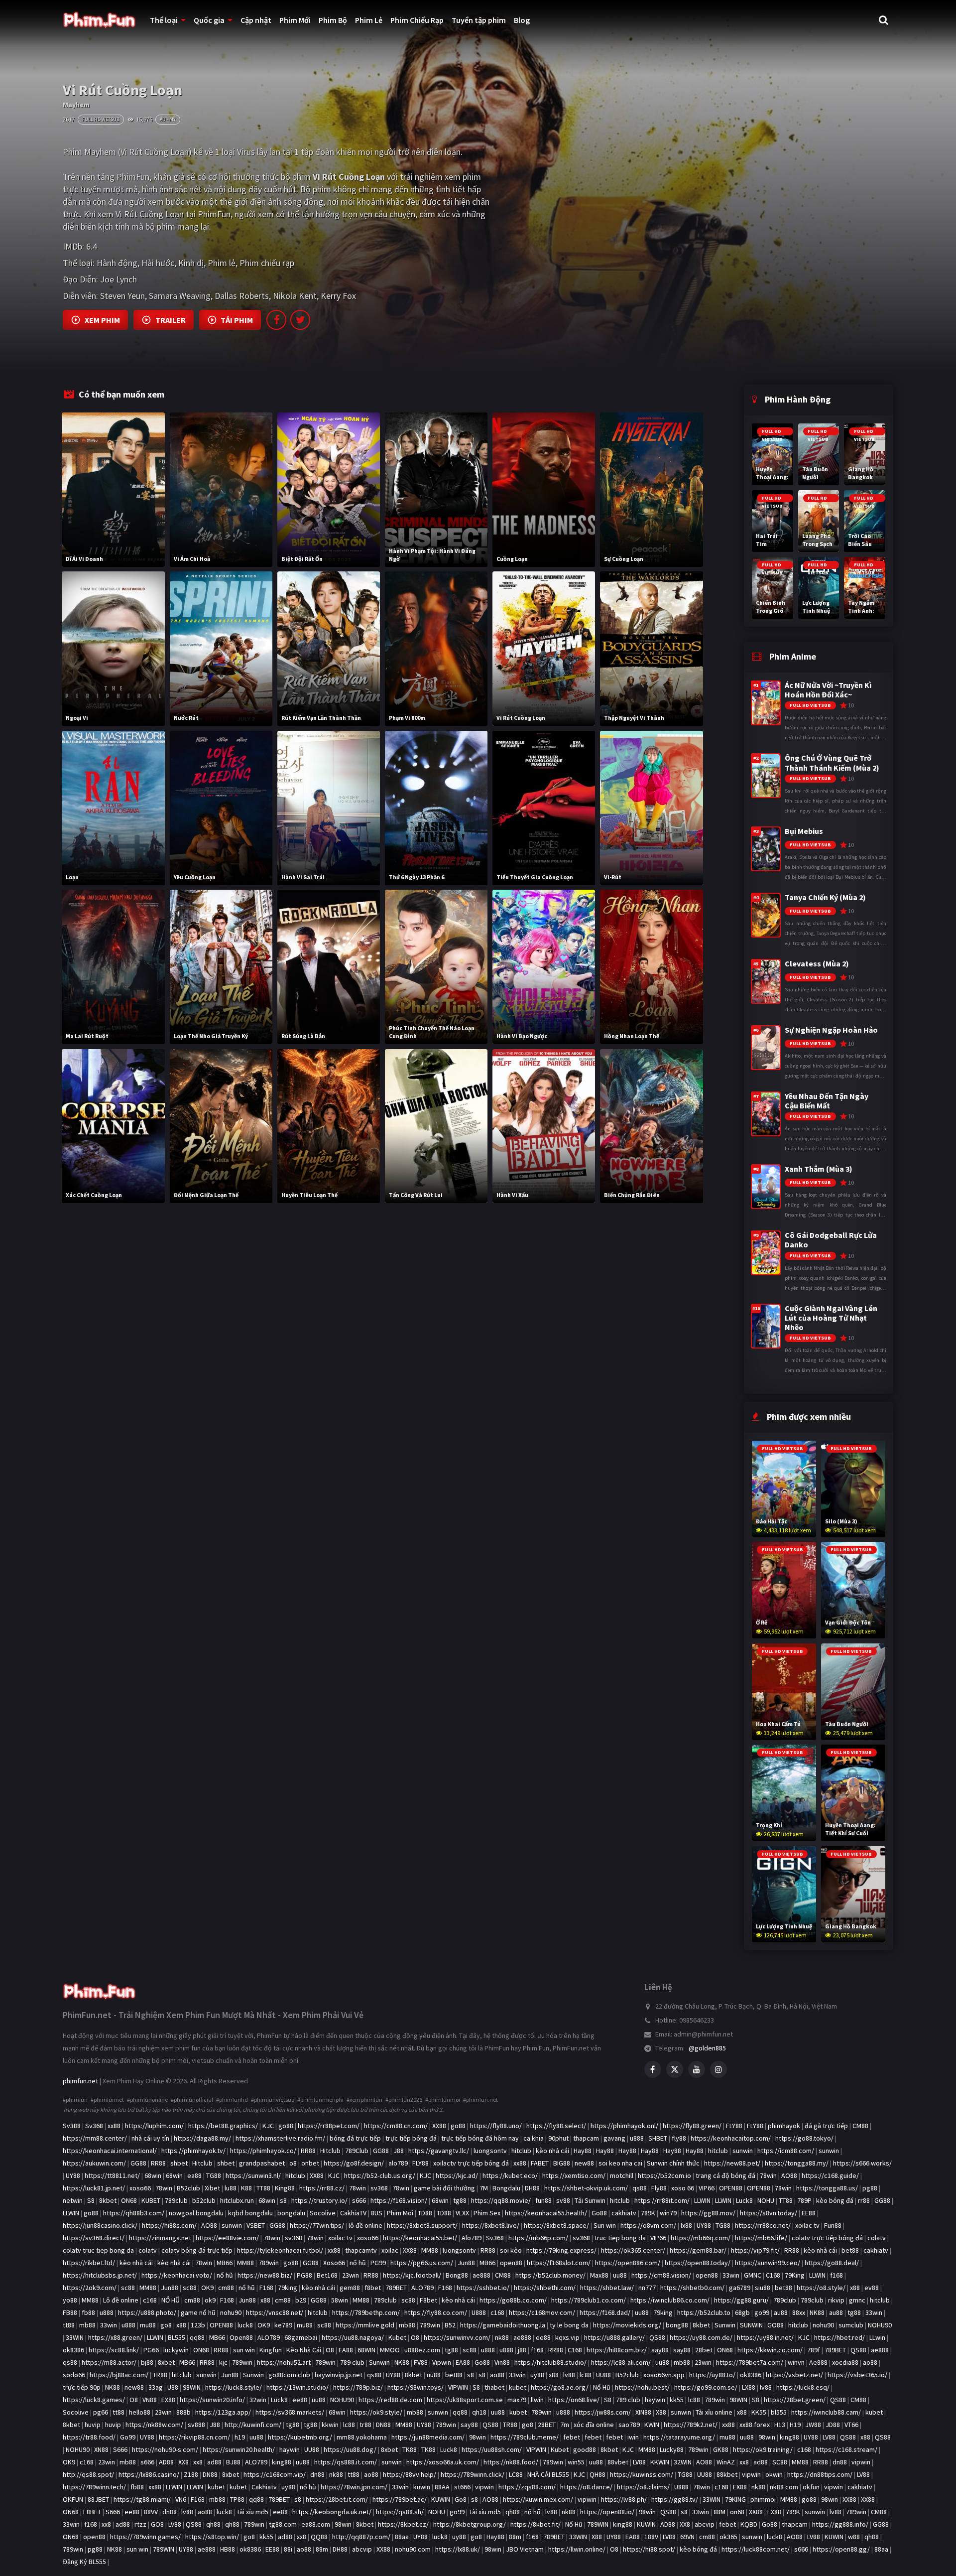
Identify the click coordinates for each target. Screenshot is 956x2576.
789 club (352, 2362)
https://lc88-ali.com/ (621, 2362)
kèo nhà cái (552, 2151)
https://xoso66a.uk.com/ (443, 2462)
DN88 (383, 2425)
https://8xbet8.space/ (556, 2225)
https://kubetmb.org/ (300, 2437)
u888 (637, 2138)
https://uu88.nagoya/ (353, 2337)
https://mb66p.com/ (538, 2238)
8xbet (166, 2362)
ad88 (214, 2462)
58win (340, 2300)
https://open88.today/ (698, 2263)
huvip (93, 2425)
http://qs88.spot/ (88, 2474)
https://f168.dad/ (605, 2312)
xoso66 (140, 2188)
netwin (73, 2200)
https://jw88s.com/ (603, 2412)
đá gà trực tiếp (826, 2126)
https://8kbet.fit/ (536, 2524)
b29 (301, 2300)
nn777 (647, 2288)
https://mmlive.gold (365, 2325)
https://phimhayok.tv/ (193, 2151)
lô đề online (365, 2225)
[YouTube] (697, 2069)
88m (515, 2537)
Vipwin (442, 2362)
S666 (120, 2449)
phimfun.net (80, 2081)
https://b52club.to (704, 2312)
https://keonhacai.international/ (110, 2151)
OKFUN (73, 2499)
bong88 (677, 2325)
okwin (774, 2474)
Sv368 (94, 2126)
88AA (442, 2487)
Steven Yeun (122, 296)
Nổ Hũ (602, 2387)
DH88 (532, 2188)
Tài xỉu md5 (252, 2512)
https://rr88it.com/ (662, 2200)
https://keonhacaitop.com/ (731, 2138)
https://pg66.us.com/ (422, 2263)
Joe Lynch (119, 279)
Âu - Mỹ (168, 119)
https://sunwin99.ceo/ (768, 2263)
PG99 (378, 2263)
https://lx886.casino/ (149, 2474)
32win (258, 2400)
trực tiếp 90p (82, 2387)
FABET (540, 2163)
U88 (173, 2387)
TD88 (425, 2213)
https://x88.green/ (115, 2337)
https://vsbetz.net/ (794, 2375)
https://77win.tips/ (317, 2225)
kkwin (330, 2425)
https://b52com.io (664, 2175)
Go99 (128, 2437)
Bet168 (327, 2275)
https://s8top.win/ (212, 2537)
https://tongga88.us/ (827, 2188)
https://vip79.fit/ (755, 2250)
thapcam (586, 2138)
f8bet (373, 2288)
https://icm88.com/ (786, 2151)
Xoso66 (334, 2263)
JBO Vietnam (525, 2549)
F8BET (92, 2512)
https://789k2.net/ (691, 2425)
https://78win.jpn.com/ (354, 2487)
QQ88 (319, 2537)
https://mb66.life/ (761, 2238)
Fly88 (659, 2188)
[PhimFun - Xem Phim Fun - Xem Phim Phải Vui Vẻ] (99, 1987)
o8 (293, 2163)
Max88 (599, 2275)
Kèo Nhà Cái (304, 2350)
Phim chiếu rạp (267, 263)
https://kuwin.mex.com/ (538, 2499)
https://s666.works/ (862, 2163)
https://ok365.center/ (633, 2250)
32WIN (683, 2462)
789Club (357, 2151)
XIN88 (643, 2412)
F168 (266, 2288)
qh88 (513, 2512)
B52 (450, 2325)
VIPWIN (458, 2387)
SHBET (658, 2138)
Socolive (323, 2213)
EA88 (346, 2350)
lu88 (231, 2188)
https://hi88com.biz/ (617, 2350)
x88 (855, 2288)
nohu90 (231, 2312)
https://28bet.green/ (795, 2400)
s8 (283, 2200)
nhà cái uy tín (150, 2138)
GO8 (157, 2524)
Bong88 (457, 2275)
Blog (522, 20)
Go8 (461, 2499)
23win (351, 2275)
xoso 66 (683, 2188)
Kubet (397, 2337)
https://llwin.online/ (577, 2549)
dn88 (840, 2462)
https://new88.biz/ (265, 2275)
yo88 (70, 2300)
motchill (622, 2175)
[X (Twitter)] (675, 2069)
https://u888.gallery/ (614, 2337)
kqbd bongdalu (250, 2213)
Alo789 (472, 2238)
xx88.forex (755, 2425)
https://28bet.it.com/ (337, 2499)
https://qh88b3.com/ (134, 2213)
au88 (781, 2312)
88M (719, 2512)
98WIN (192, 2387)
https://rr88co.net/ (763, 2225)
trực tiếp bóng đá (411, 2138)
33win (731, 2275)
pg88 (870, 2188)
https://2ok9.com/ (90, 2288)
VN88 (150, 2400)
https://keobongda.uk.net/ (332, 2512)
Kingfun (271, 2350)
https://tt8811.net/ (112, 2175)
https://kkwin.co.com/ (770, 2350)
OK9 (207, 2288)
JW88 (813, 2425)
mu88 (148, 2325)
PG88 (304, 2275)
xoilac (390, 2250)
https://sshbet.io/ (483, 2288)
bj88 (147, 2362)
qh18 (479, 2412)
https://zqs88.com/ (527, 2487)
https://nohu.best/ (642, 2387)
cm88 (226, 2288)
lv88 (569, 2375)
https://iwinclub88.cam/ (826, 2412)
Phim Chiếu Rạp (417, 20)
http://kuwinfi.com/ (253, 2425)
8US (377, 2213)
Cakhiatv (264, 2487)
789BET (396, 2288)
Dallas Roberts (242, 296)
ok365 (728, 2537)
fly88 (679, 2138)
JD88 (833, 2425)
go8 (166, 2325)
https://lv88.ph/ (624, 2499)
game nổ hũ (198, 2312)
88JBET (98, 2499)
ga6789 (740, 2288)
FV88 (421, 2362)
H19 (795, 2425)
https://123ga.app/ (223, 2412)
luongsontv (490, 2151)
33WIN (75, 2337)
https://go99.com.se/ (706, 2387)
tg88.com (283, 2524)
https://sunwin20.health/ (239, 2449)
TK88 (410, 2449)
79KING (735, 2499)
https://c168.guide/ (830, 2175)
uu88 (620, 2275)
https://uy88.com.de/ (701, 2337)
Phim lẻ (222, 263)
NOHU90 (880, 2325)
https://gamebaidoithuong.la (503, 2325)
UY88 (73, 2175)
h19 (240, 2437)
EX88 (168, 2400)
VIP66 (707, 2188)
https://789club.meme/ (525, 2437)
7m (565, 2425)
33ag (156, 2387)
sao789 (629, 2425)
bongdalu (291, 2213)
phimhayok (784, 2126)
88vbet (618, 2462)
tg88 (460, 2200)
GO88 (776, 2325)
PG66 (151, 2350)
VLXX (462, 2213)
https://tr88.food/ (89, 2437)
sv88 (563, 2200)
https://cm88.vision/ (661, 2275)
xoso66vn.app (664, 2375)
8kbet (108, 2200)
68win (153, 2175)
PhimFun (133, 177)
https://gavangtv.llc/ (439, 2151)
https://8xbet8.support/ (422, 2225)
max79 (517, 2400)
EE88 (809, 2213)
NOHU (766, 2200)
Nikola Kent (295, 296)
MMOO (390, 2350)
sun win (244, 2350)
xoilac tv (807, 2225)
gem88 (350, 2288)
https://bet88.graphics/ (223, 2126)
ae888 (481, 2275)
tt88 (69, 2325)
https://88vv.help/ (410, 2474)
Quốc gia (209, 20)
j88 (522, 2350)
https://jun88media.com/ (428, 2437)
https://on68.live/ (574, 2400)
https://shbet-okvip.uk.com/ (586, 2188)
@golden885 (707, 2048)
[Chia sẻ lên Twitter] (300, 320)
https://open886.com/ (628, 2263)
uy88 (537, 2375)
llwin (537, 2400)
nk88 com (784, 2487)
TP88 (237, 2499)
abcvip (705, 2524)
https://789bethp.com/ (366, 2312)
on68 (737, 2512)
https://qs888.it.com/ (346, 2462)
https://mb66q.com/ (701, 2238)
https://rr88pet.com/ (329, 2126)
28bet (704, 2350)
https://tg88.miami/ (142, 2499)
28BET (547, 2425)
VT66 (851, 2425)
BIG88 (562, 2163)
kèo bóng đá (835, 2200)
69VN (687, 2537)
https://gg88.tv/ (675, 2499)
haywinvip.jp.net (339, 2375)
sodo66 (74, 2375)
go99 (762, 2312)
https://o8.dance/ (586, 2487)
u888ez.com (422, 2350)
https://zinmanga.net (160, 2238)
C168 (773, 2275)
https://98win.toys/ (416, 2387)
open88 (511, 2263)
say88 (660, 2350)
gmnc (857, 2300)
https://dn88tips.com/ (820, 2474)
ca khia (534, 2138)
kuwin (422, 2487)
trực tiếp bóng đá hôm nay (480, 2138)
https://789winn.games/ (145, 2537)
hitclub (521, 2151)
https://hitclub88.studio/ (550, 2362)
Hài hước (158, 263)
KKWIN (660, 2462)
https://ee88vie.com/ (227, 2238)
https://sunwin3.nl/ (253, 2175)
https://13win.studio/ (298, 2387)
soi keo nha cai (620, 2163)
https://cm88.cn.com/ (396, 2126)
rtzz (140, 2524)
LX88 (749, 2387)
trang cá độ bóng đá (725, 2175)
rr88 (864, 2200)
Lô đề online (121, 2300)
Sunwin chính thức (673, 2163)
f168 (836, 2275)
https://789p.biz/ (358, 2387)
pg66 (101, 2412)
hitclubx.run (237, 2200)
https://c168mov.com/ (542, 2312)
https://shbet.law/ (607, 2288)
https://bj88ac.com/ (119, 2375)
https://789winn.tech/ (94, 2487)
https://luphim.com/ (154, 2126)
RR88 (308, 2151)
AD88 (166, 2462)
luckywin (176, 2350)
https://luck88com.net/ (756, 2549)
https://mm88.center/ (95, 2138)
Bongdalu (506, 2188)
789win (269, 2263)
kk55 (677, 2400)
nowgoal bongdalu (196, 2213)
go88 (286, 2126)
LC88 (516, 2474)
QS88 (657, 2337)
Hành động (117, 263)
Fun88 (833, 2225)
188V (651, 2537)
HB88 (228, 2549)
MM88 (430, 2250)
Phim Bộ (333, 20)
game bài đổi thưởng (444, 2188)
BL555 (177, 2337)
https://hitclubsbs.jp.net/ (100, 2275)
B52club (188, 2188)
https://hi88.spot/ (649, 2549)
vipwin (861, 2462)
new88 (584, 2163)
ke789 (283, 2325)
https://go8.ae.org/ (560, 2387)
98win (478, 2437)
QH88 (597, 2474)
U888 (479, 2312)
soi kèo (511, 2250)
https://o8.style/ (821, 2288)
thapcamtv (361, 2250)
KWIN (652, 2425)
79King (795, 2275)
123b (198, 2325)
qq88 (197, 2337)
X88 (661, 2412)
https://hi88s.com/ (169, 2225)
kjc (223, 2362)
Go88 (599, 2213)
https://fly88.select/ (556, 2126)
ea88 (194, 2175)
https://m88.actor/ (109, 2362)
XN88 (101, 2449)
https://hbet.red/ (839, 2337)
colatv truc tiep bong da (98, 2250)
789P (804, 2200)
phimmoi (763, 2499)
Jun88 (466, 2263)
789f (814, 2350)
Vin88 (502, 2362)
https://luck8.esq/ (803, 2387)
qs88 (640, 2188)
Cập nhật (256, 20)
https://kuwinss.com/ (642, 2474)
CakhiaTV (353, 2213)
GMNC (753, 2275)
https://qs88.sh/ (400, 2512)
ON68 (129, 2200)
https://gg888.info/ (840, 2524)
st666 (462, 2487)
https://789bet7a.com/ (750, 2362)
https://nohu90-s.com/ (165, 2449)
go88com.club (289, 2375)
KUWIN (441, 2499)
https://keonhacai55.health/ (546, 2213)
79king (288, 2288)
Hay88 (583, 2151)
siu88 (763, 2288)
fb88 (88, 2312)
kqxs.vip (567, 2337)
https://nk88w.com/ (154, 2425)
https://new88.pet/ (732, 2163)
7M (484, 2188)
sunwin (743, 2151)
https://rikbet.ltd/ (89, 2263)
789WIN (598, 2524)
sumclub (851, 2325)
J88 (399, 2151)
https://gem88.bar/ (698, 2250)
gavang (614, 2138)
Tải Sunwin (590, 2200)
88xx (799, 2312)
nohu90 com (413, 2549)
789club (176, 2200)
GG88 (381, 2151)
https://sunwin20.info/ (212, 2400)
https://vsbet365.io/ (857, 2375)
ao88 (870, 2362)
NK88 (817, 2312)
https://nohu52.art (284, 2362)
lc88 (586, 2375)
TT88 (263, 2188)
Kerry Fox (338, 296)
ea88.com (316, 2524)
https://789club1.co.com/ (589, 2300)
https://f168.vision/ (399, 2200)
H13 (780, 2425)
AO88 (789, 2175)
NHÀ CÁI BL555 (548, 2474)
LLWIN (702, 2200)
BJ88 (233, 2462)
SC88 (780, 2462)
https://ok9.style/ (376, 2412)
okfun (811, 2487)
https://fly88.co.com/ (436, 2312)
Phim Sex (487, 2213)
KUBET (151, 2200)
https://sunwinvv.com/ (457, 2337)
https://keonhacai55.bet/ (420, 2238)
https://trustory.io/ (319, 2200)
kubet (518, 2387)
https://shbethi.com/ (545, 2288)
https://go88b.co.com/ (513, 2300)
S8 (91, 2200)
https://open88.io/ (607, 2512)
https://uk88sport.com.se (465, 2400)
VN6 (181, 2499)
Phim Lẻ (369, 20)
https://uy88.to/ (712, 2375)
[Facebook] (653, 2069)
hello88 (140, 2412)
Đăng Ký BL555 (84, 2562)
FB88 (70, 2312)
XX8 (183, 2462)
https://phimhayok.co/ (263, 2151)
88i (288, 2549)
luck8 (245, 2325)
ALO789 (422, 2288)
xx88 (114, 2126)
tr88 (365, 2425)
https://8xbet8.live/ (491, 2225)
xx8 (198, 2462)
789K (648, 2213)
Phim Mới (295, 20)
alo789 (398, 2163)
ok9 (210, 2300)
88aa (402, 2537)
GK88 (721, 2449)
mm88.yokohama (362, 2437)
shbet (179, 2163)
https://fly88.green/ (692, 2126)
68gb (742, 2312)
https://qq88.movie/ (501, 2200)
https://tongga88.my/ (797, 2163)
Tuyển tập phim (479, 20)
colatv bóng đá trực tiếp (197, 2250)
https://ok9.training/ (763, 2449)
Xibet (212, 2188)
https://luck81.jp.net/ (94, 2188)
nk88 (502, 2337)
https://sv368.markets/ (290, 2412)
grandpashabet (262, 2163)
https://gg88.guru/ (741, 2300)
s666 (359, 2200)
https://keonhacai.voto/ (177, 2275)
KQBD (749, 2524)
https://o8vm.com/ (648, 2225)
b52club (204, 2200)
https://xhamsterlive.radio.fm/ (280, 2138)
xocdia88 (845, 2362)
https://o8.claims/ (643, 2487)
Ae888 (818, 2362)
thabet (494, 2387)
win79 (668, 2213)
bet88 (850, 2250)
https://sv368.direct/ (94, 2238)
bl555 (779, 2412)
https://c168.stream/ (846, 2449)
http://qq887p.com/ (361, 2537)
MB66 (225, 2263)
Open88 (241, 2337)
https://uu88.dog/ (350, 2449)
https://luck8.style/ (234, 2387)
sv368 (379, 2188)
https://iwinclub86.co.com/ (670, 2300)
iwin (633, 2437)
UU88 (603, 2375)
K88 (246, 2188)
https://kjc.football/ (412, 2275)
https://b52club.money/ (550, 2275)
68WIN (366, 2350)
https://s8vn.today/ (769, 2213)
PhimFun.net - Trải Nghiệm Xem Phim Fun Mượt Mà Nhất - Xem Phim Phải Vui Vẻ (213, 2015)
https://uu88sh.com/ (492, 2449)
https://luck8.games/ (94, 2400)
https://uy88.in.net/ (765, 2337)
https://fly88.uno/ (496, 2126)
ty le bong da (569, 2325)
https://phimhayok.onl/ (624, 2126)
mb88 (87, 2325)
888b (183, 2412)
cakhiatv (624, 2213)
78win (768, 2175)
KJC (268, 2126)
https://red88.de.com (390, 2400)
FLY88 (734, 2126)
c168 (150, 2300)
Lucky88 (672, 2449)
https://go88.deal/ (832, 2263)
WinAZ (726, 2462)
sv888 (196, 2425)
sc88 (128, 2288)
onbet (310, 2163)
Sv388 (72, 2126)
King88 (285, 2188)
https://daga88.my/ (202, 2138)
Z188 (191, 2474)
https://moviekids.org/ (627, 2325)
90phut (558, 2138)
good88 (585, 2449)
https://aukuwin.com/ (94, 2163)
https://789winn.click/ (473, 2474)
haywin (655, 2400)
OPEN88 (731, 2188)
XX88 (439, 2126)
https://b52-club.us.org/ (380, 2175)
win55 (576, 2462)
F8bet (428, 2300)
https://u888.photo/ (147, 2312)
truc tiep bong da (620, 2238)
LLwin (877, 2337)
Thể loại (164, 20)
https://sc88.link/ (114, 2350)
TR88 (160, 2375)
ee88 (543, 2337)
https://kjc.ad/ (457, 2175)
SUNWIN (751, 2325)
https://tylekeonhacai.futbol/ (280, 2250)
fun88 (543, 2200)
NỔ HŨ (171, 2300)
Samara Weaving (180, 296)
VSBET (256, 2225)
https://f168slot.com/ (559, 2263)
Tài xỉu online (714, 2412)
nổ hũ (358, 2263)
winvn (796, 2362)
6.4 (92, 246)
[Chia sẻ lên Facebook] (276, 320)
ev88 (872, 2288)
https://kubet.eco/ (510, 2175)
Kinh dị (191, 263)
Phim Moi (400, 2213)
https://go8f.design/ (354, 2163)
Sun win (605, 2225)
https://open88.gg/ (841, 2549)
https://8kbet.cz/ (403, 2524)
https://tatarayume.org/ (679, 2437)
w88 (854, 2537)
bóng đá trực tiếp (355, 2138)
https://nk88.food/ (511, 2462)
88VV (151, 2512)
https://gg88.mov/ (708, 2213)
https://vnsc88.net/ (275, 2312)
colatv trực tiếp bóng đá (827, 2238)
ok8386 (73, 2350)
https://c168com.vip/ (275, 2474)
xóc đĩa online (594, 2425)
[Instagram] (718, 2069)
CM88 (860, 2126)
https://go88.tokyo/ (804, 2138)
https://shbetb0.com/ (692, 2288)
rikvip (836, 2300)
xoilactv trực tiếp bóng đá (471, 2163)
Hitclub (330, 2151)
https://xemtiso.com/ (574, 2175)
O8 (415, 2337)
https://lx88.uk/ (458, 2549)
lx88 (686, 2225)
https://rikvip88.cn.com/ (194, 2437)
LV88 (829, 2437)
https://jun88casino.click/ (100, 2225)
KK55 (759, 2412)
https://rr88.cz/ (322, 2188)
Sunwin (725, 2325)
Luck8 (744, 2200)
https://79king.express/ (561, 2250)
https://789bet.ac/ (400, 2499)
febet (572, 2437)
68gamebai (301, 2337)
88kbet (727, 2474)
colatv (877, 2238)
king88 (789, 2437)
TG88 (214, 2175)
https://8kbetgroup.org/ (470, 2524)
